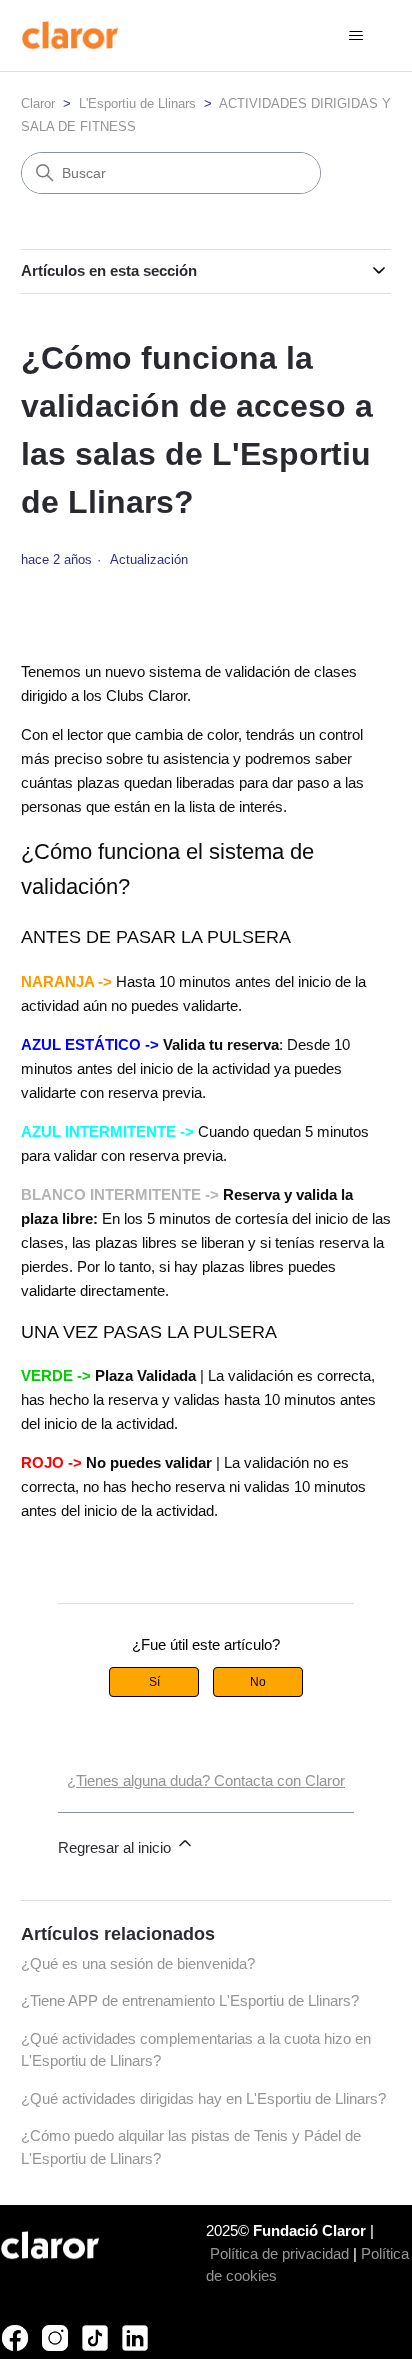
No (258, 1682)
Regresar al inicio (116, 1847)
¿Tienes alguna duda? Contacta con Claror (206, 1780)
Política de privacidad (279, 2253)
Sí (154, 1682)
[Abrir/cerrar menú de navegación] (355, 36)
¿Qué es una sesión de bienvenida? (138, 1963)
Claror (38, 103)
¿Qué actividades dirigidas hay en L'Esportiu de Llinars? (203, 2098)
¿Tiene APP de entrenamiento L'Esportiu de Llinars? (190, 2000)
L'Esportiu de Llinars (137, 103)
